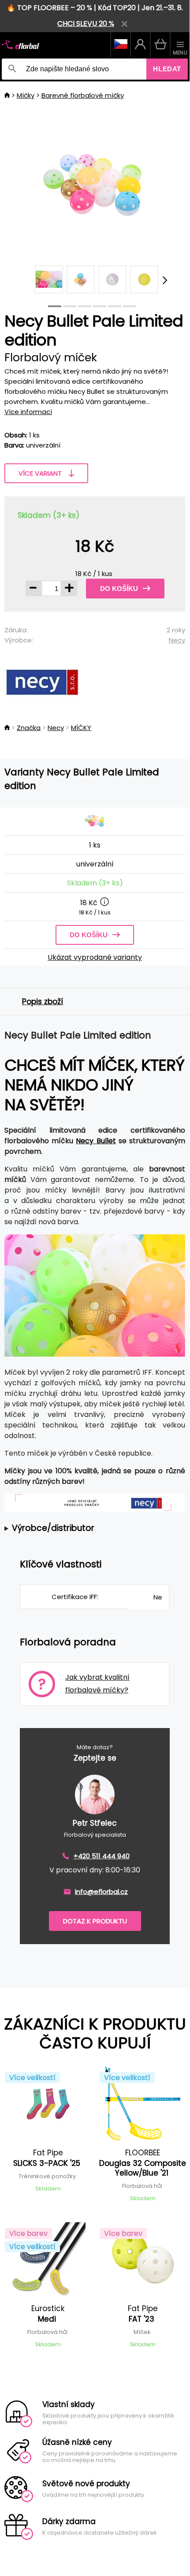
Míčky (26, 95)
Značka (29, 728)
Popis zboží (43, 1002)
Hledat (167, 69)
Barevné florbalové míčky (83, 95)
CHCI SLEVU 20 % (86, 24)
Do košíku (119, 589)
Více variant (40, 473)
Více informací (28, 412)
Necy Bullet (96, 1141)
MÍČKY (81, 728)
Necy (177, 640)
